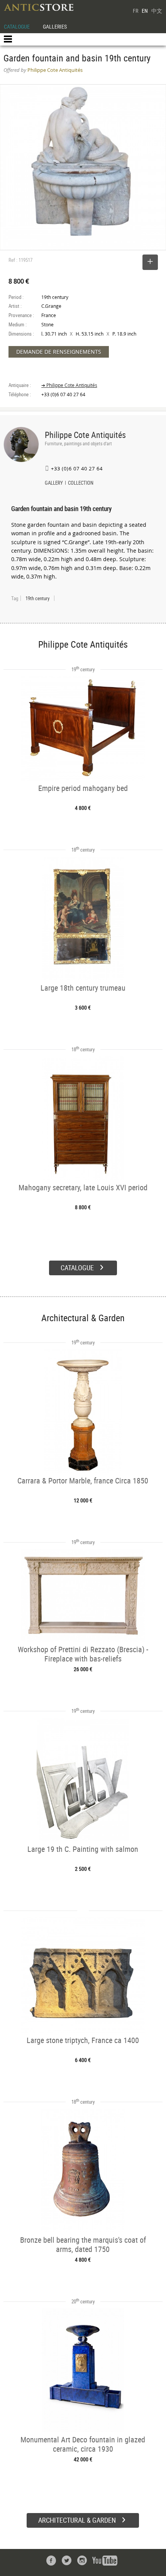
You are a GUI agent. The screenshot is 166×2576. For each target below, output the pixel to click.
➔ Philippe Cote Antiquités (69, 385)
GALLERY (54, 484)
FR (136, 11)
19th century (37, 598)
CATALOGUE (17, 26)
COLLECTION (81, 484)
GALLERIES (55, 26)
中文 (157, 11)
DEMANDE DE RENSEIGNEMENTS (59, 352)
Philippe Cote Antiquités (85, 435)
